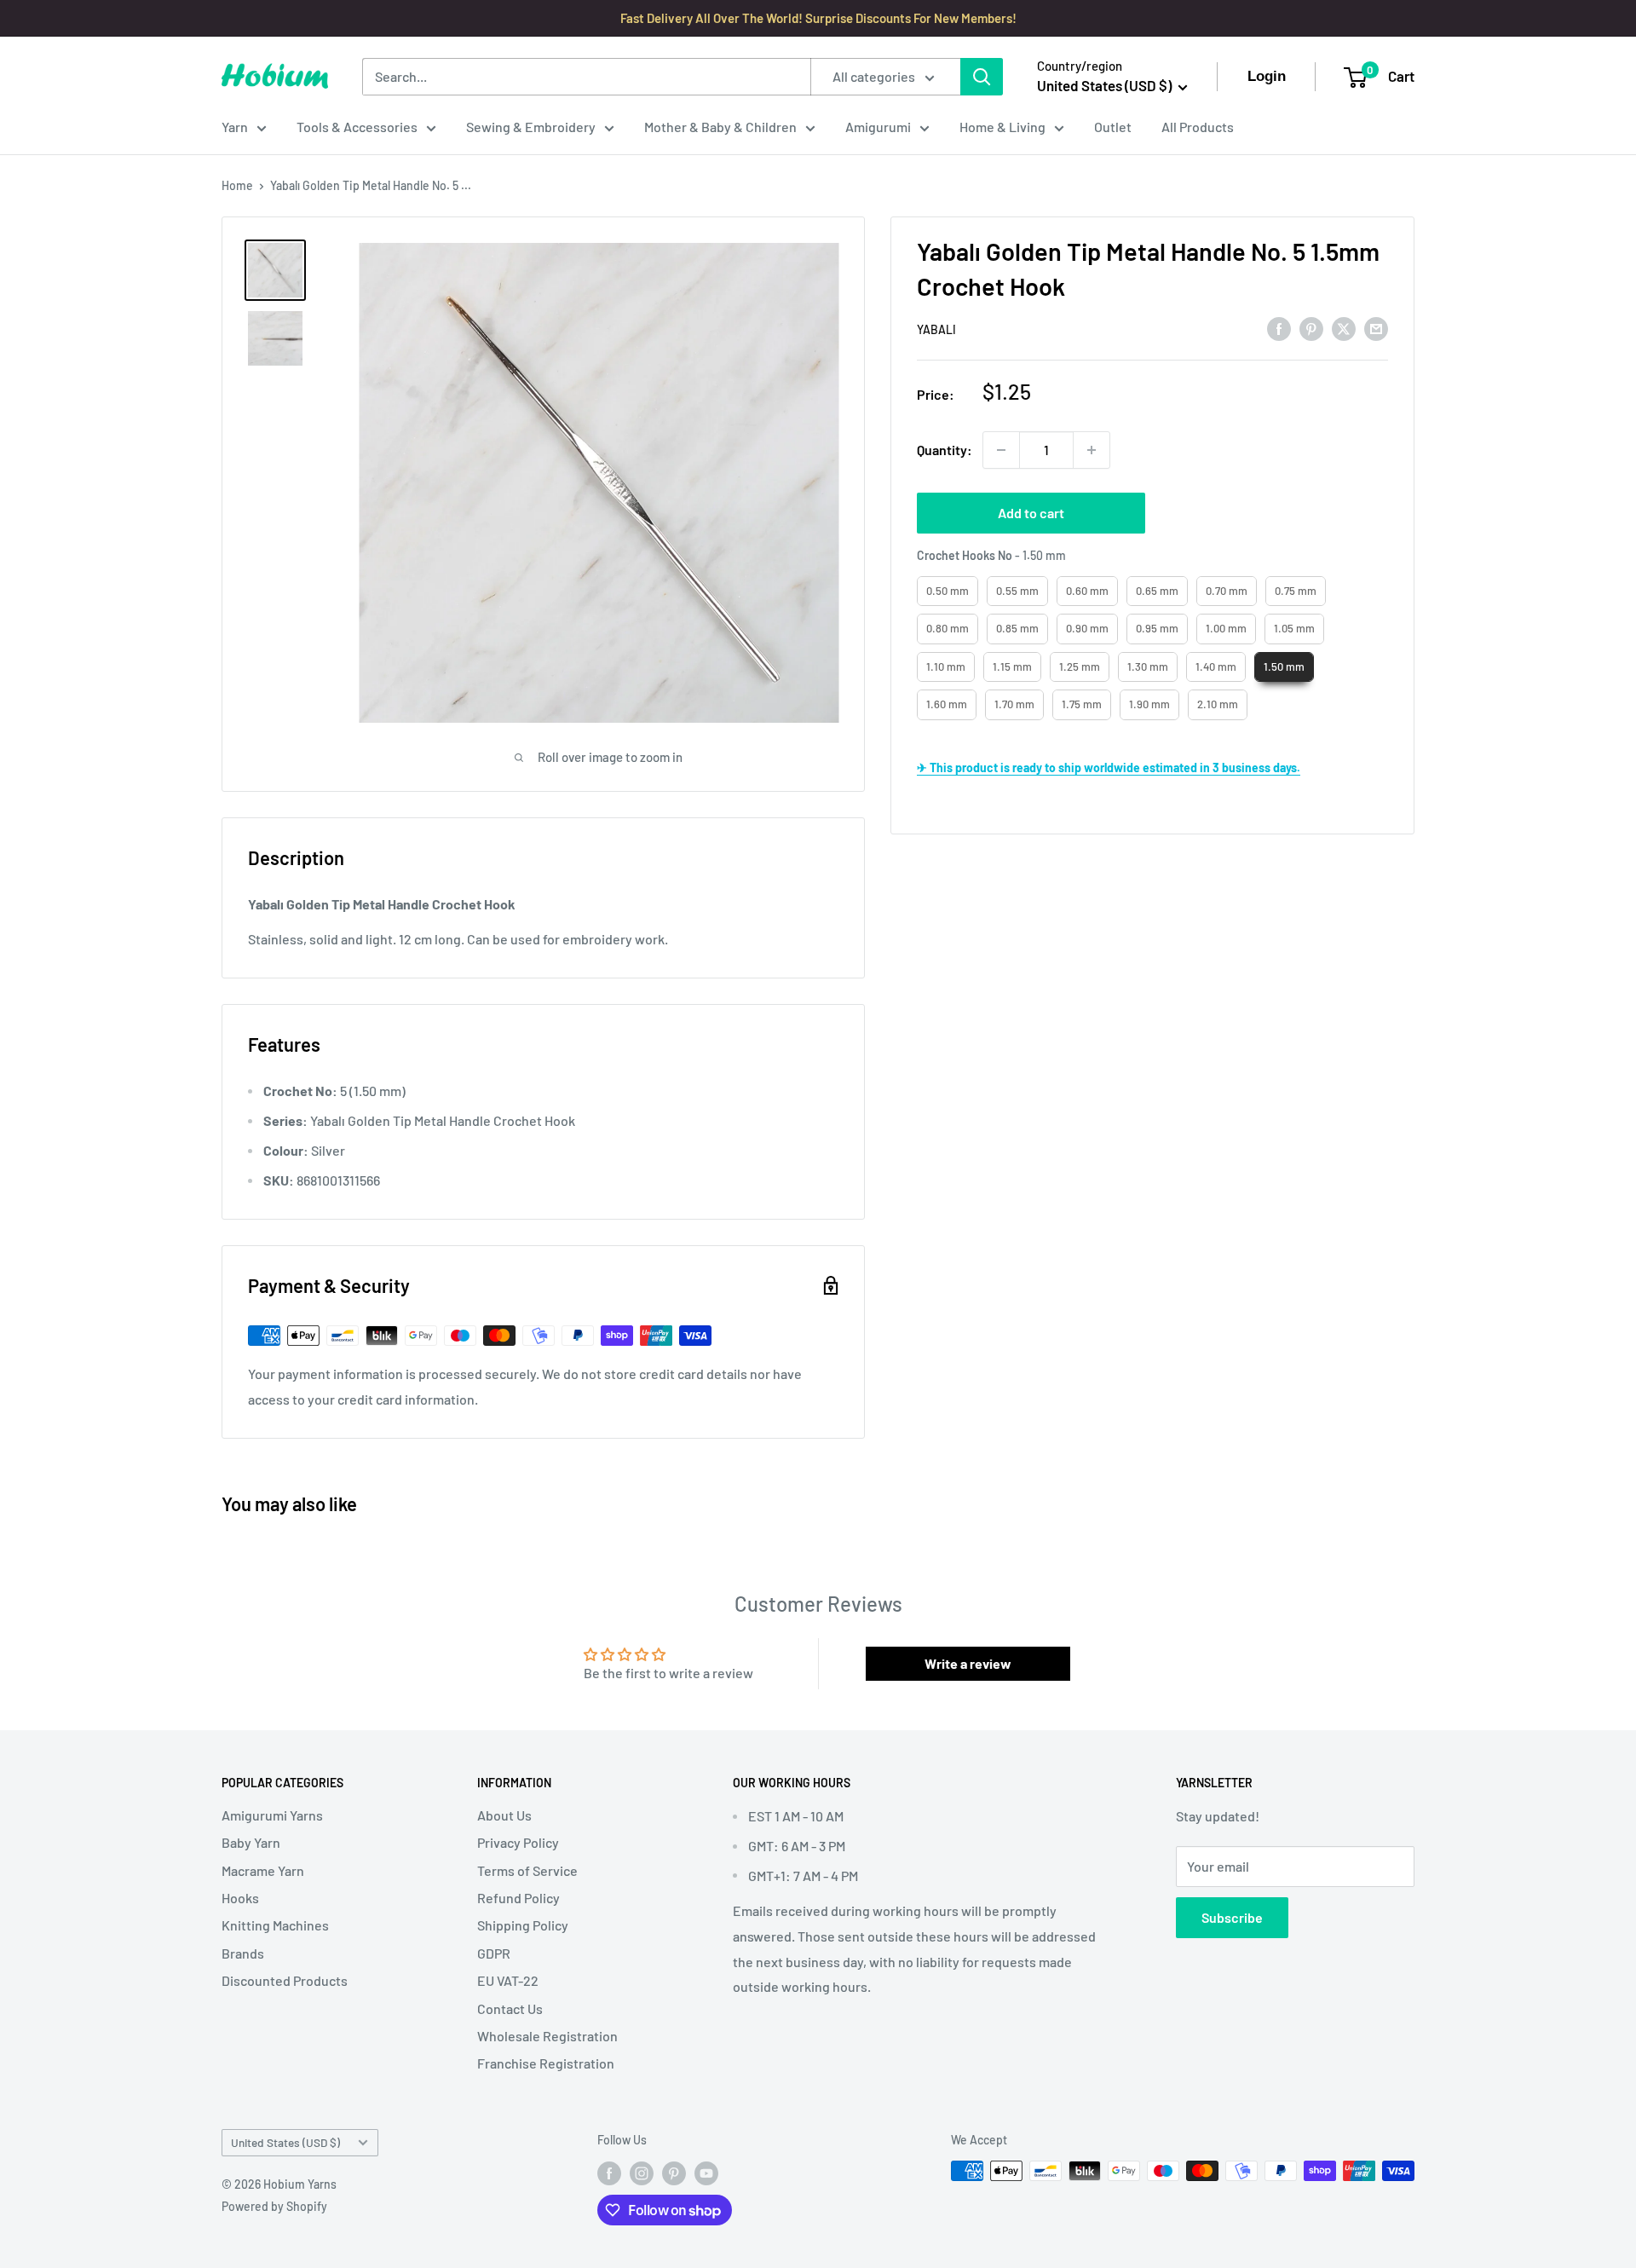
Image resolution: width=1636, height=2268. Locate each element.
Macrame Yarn (263, 1870)
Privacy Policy (518, 1842)
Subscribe (1232, 1917)
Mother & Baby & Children (720, 127)
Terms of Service (527, 1870)
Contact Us (510, 2008)
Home (237, 185)
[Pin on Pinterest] (1311, 328)
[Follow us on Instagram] (642, 2173)
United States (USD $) (285, 2142)
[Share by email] (1376, 328)
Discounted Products (285, 1980)
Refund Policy (518, 1898)
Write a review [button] (968, 1663)
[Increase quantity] (1092, 450)
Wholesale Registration (547, 2036)
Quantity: (945, 450)
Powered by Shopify (274, 2206)
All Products (1198, 127)
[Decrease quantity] (1001, 450)
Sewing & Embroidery (531, 127)
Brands (243, 1953)
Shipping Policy (523, 1925)
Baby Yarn (251, 1842)
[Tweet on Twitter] (1344, 328)
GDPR (494, 1953)
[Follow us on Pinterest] (674, 2173)
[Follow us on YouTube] (706, 2173)
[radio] (948, 592)
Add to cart (1031, 513)
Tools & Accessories (357, 127)
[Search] (982, 77)
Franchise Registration (546, 2063)
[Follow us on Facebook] (609, 2173)
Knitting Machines (275, 1925)
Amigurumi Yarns (272, 1815)
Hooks (240, 1898)
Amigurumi (878, 127)
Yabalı (936, 329)
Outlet (1113, 127)
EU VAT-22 (508, 1980)
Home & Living (1002, 127)
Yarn (235, 127)
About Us (504, 1815)
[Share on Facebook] (1279, 328)
